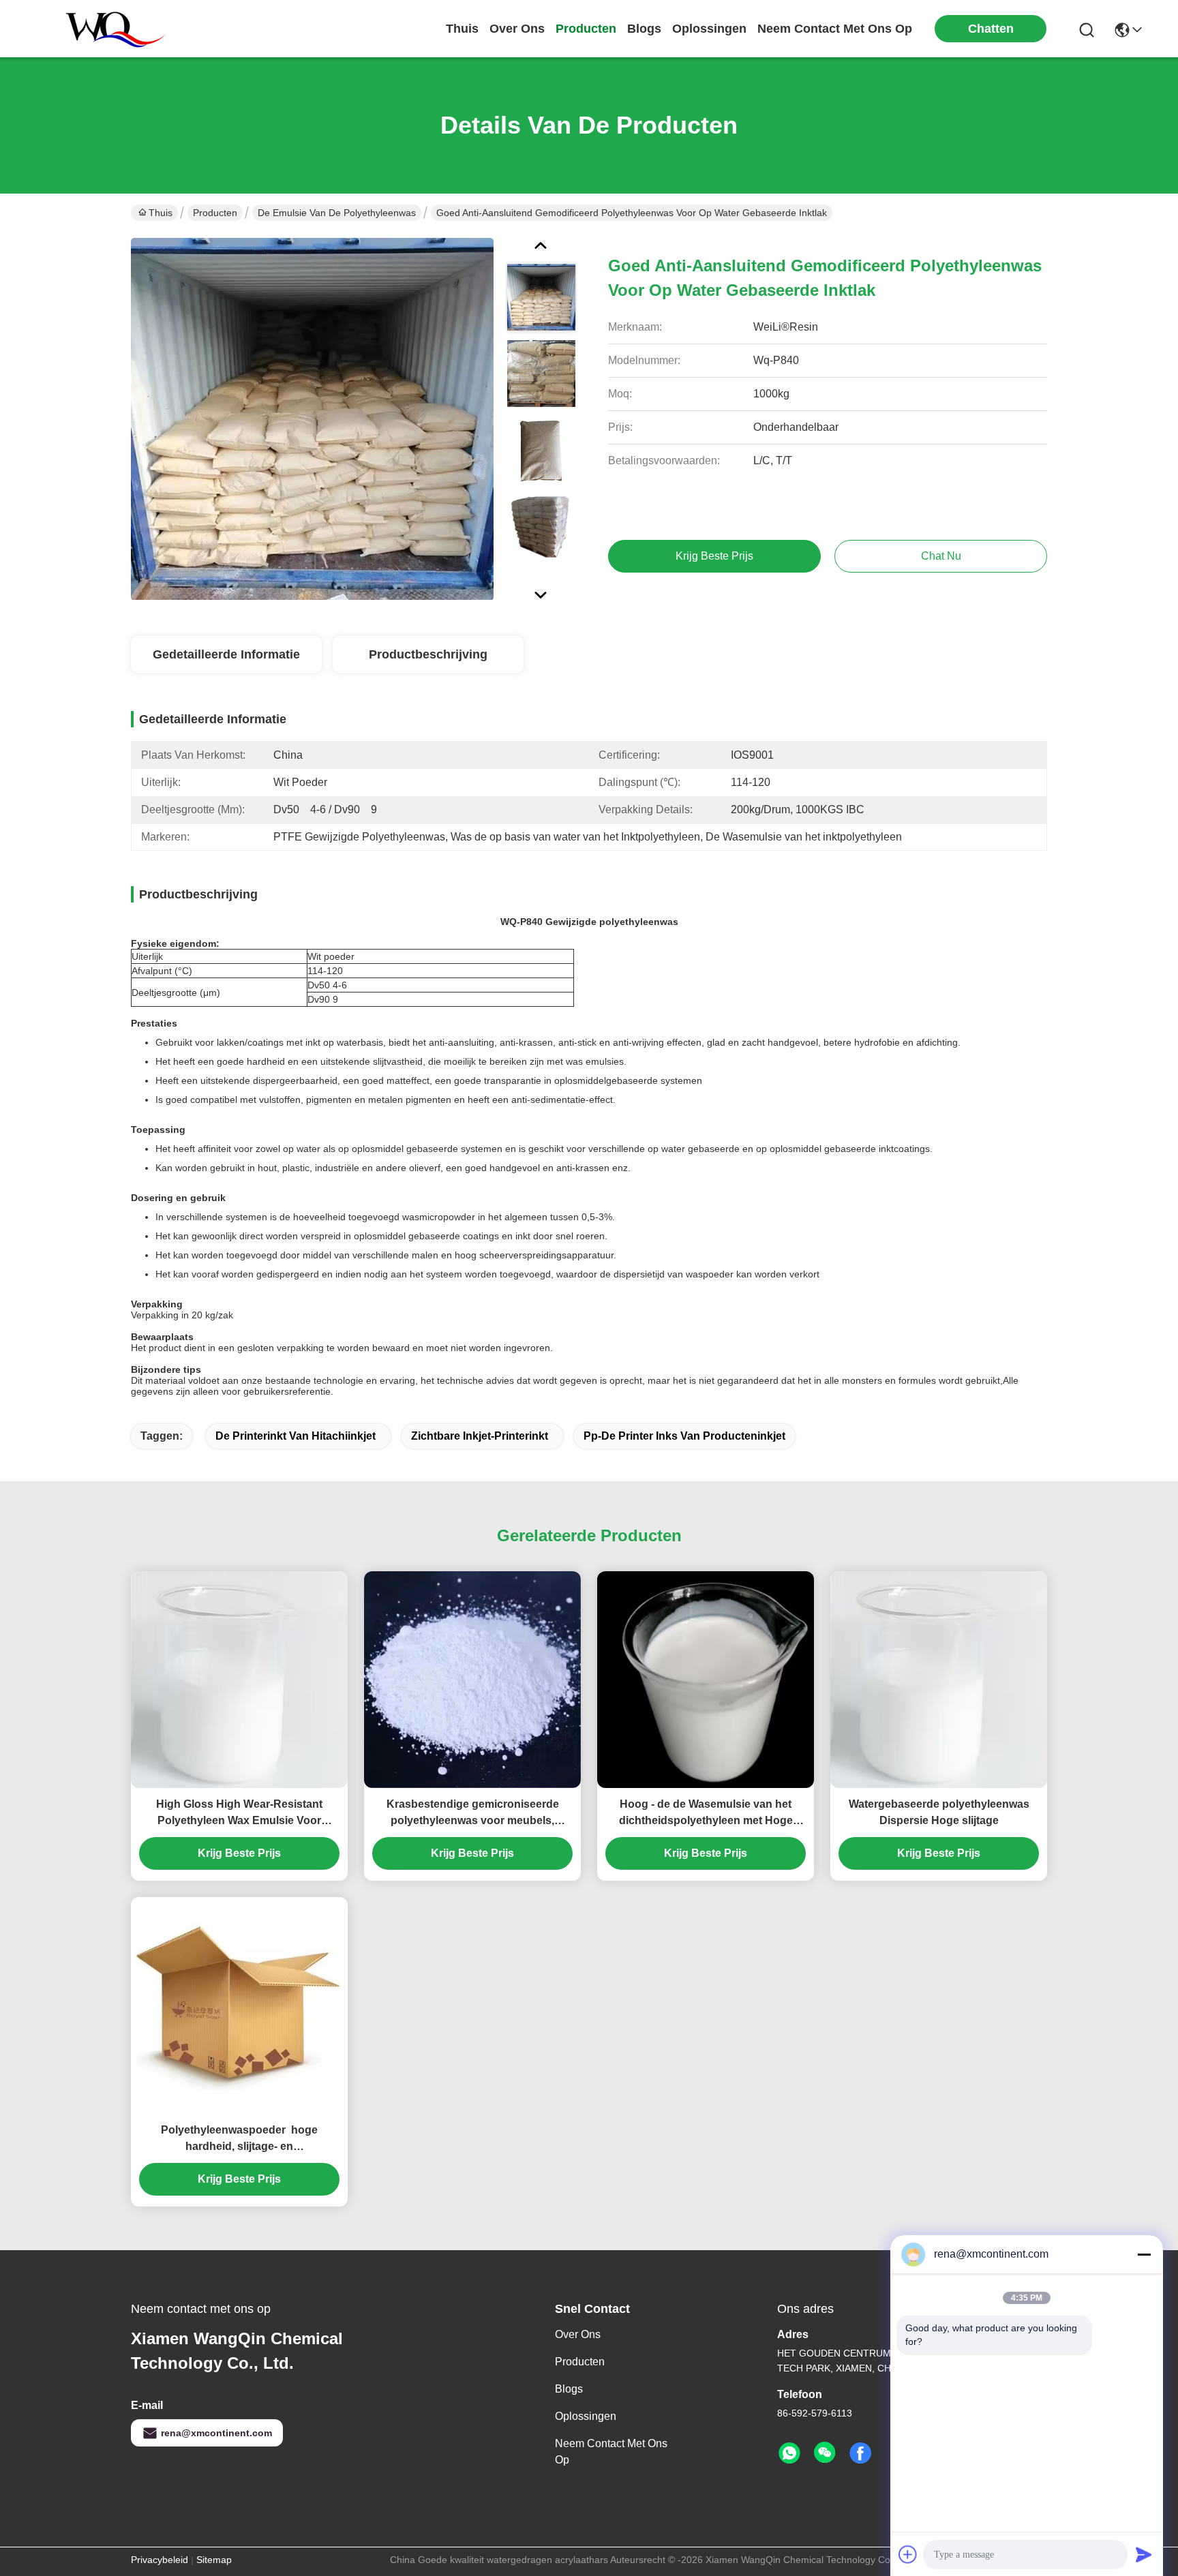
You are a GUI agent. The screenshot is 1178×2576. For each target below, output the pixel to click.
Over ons (578, 2334)
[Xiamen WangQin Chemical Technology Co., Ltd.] (109, 29)
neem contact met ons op (835, 29)
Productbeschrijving (428, 654)
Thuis (462, 29)
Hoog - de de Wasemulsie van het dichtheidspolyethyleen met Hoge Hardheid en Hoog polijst (706, 1814)
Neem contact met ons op (611, 2452)
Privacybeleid (160, 2560)
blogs (644, 29)
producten (586, 29)
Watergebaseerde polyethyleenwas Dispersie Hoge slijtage (939, 1812)
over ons (517, 29)
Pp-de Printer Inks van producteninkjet (684, 1436)
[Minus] (1144, 2254)
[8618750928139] (789, 2453)
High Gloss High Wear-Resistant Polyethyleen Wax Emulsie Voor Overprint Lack (239, 1814)
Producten (215, 213)
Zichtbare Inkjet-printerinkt (480, 1436)
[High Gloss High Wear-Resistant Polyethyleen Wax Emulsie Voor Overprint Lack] (239, 1680)
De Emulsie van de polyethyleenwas (337, 213)
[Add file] (908, 2554)
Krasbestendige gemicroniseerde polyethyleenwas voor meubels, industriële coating (473, 1814)
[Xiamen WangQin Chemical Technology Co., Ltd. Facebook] (860, 2453)
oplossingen (709, 29)
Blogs (569, 2389)
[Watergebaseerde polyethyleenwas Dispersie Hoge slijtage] (939, 1680)
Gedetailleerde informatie (226, 654)
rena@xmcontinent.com (216, 2433)
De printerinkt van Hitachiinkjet (296, 1436)
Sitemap (214, 2560)
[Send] (1144, 2554)
